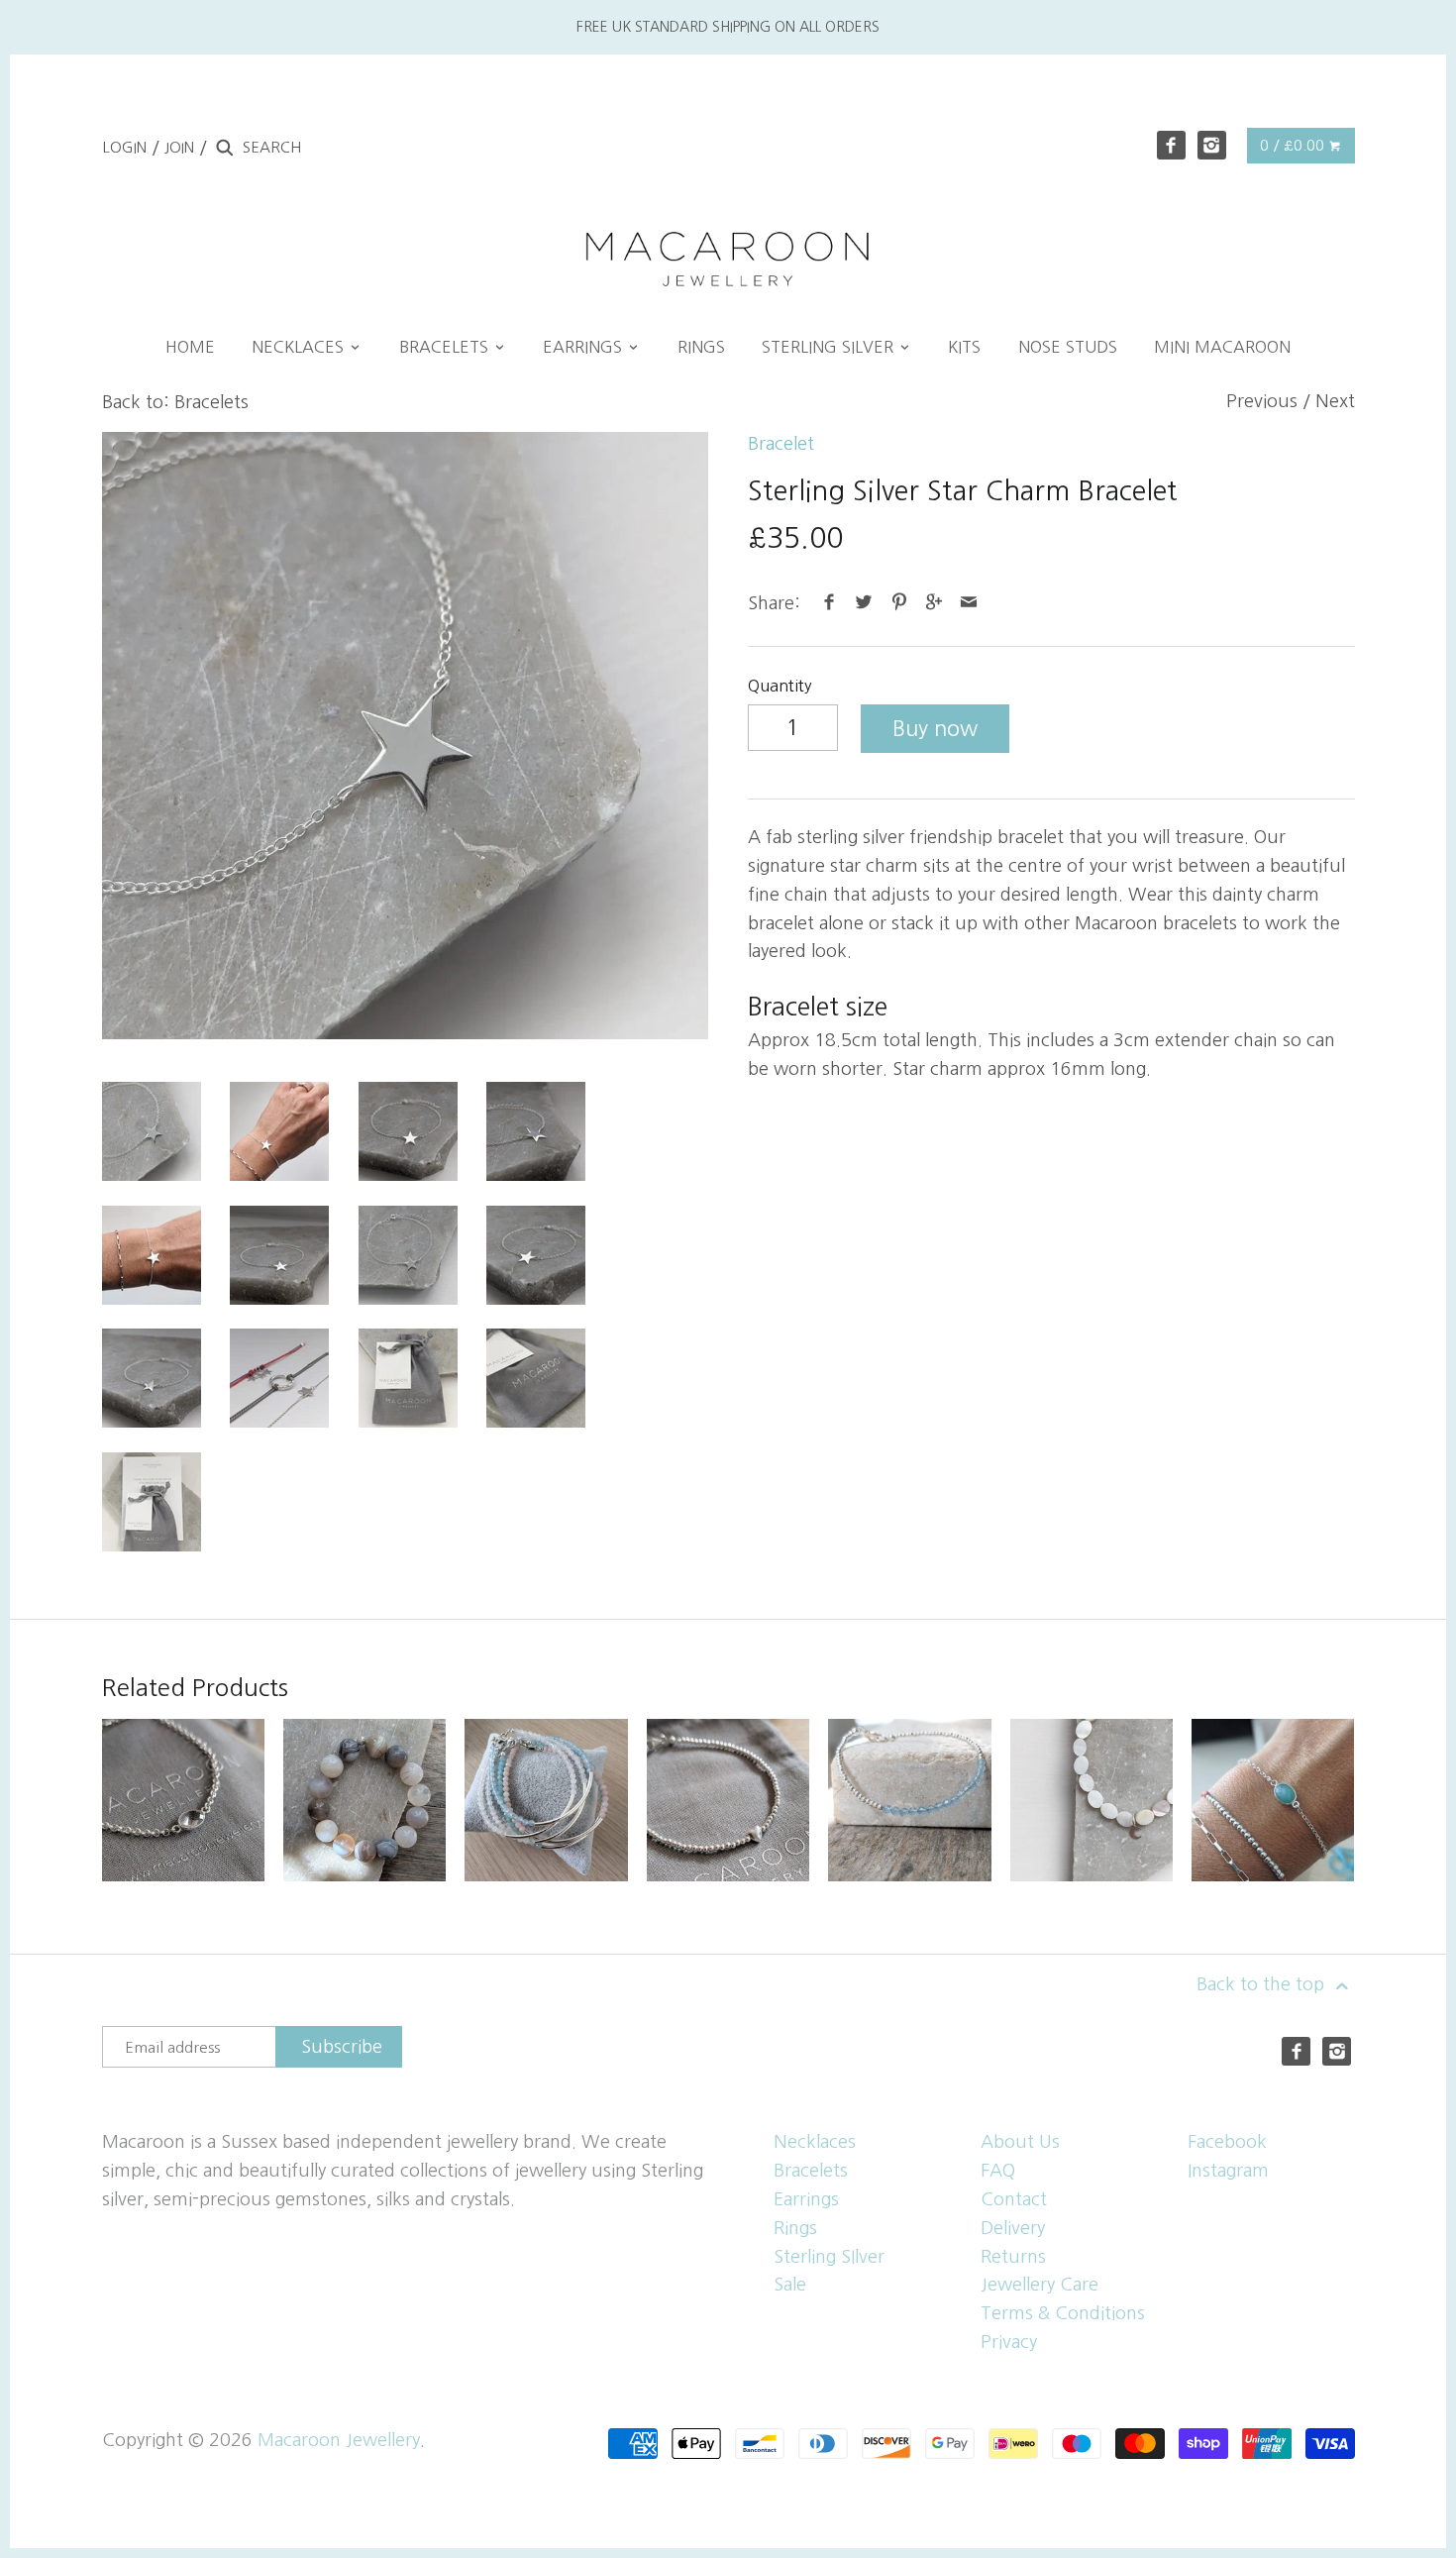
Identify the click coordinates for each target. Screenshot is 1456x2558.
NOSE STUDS (1068, 347)
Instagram (1228, 2171)
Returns (1013, 2257)
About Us (1020, 2142)
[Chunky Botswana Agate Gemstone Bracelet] (364, 1800)
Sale (790, 2285)
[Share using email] (969, 603)
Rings (795, 2228)
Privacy (1009, 2342)
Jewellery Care (1040, 2285)
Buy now (935, 729)
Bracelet (781, 444)
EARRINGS (585, 347)
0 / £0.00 (1294, 145)
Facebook (1227, 2142)
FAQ (998, 2171)
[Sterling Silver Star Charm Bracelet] (406, 736)
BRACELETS (446, 347)
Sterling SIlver (829, 2257)
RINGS (701, 347)
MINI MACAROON (1222, 347)
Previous (1262, 401)
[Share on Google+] (935, 603)
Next (1335, 401)
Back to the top (1263, 1984)
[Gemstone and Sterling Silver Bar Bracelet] (546, 1800)
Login (124, 147)
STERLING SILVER (830, 347)
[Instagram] (1212, 145)
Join (179, 147)
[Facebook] (1171, 145)
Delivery (1013, 2228)
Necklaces (815, 2142)
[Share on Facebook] (830, 603)
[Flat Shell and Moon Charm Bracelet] (1092, 1800)
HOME (190, 347)
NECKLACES (300, 347)
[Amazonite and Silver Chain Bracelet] (1273, 1800)
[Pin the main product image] (899, 603)
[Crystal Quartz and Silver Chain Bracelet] (183, 1800)
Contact (1014, 2199)
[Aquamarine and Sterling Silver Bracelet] (909, 1800)
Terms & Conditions (1063, 2313)
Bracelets (811, 2171)
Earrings (806, 2199)
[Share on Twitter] (864, 603)
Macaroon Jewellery (339, 2440)
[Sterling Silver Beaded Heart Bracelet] (728, 1800)
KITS (964, 347)
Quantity (780, 686)
